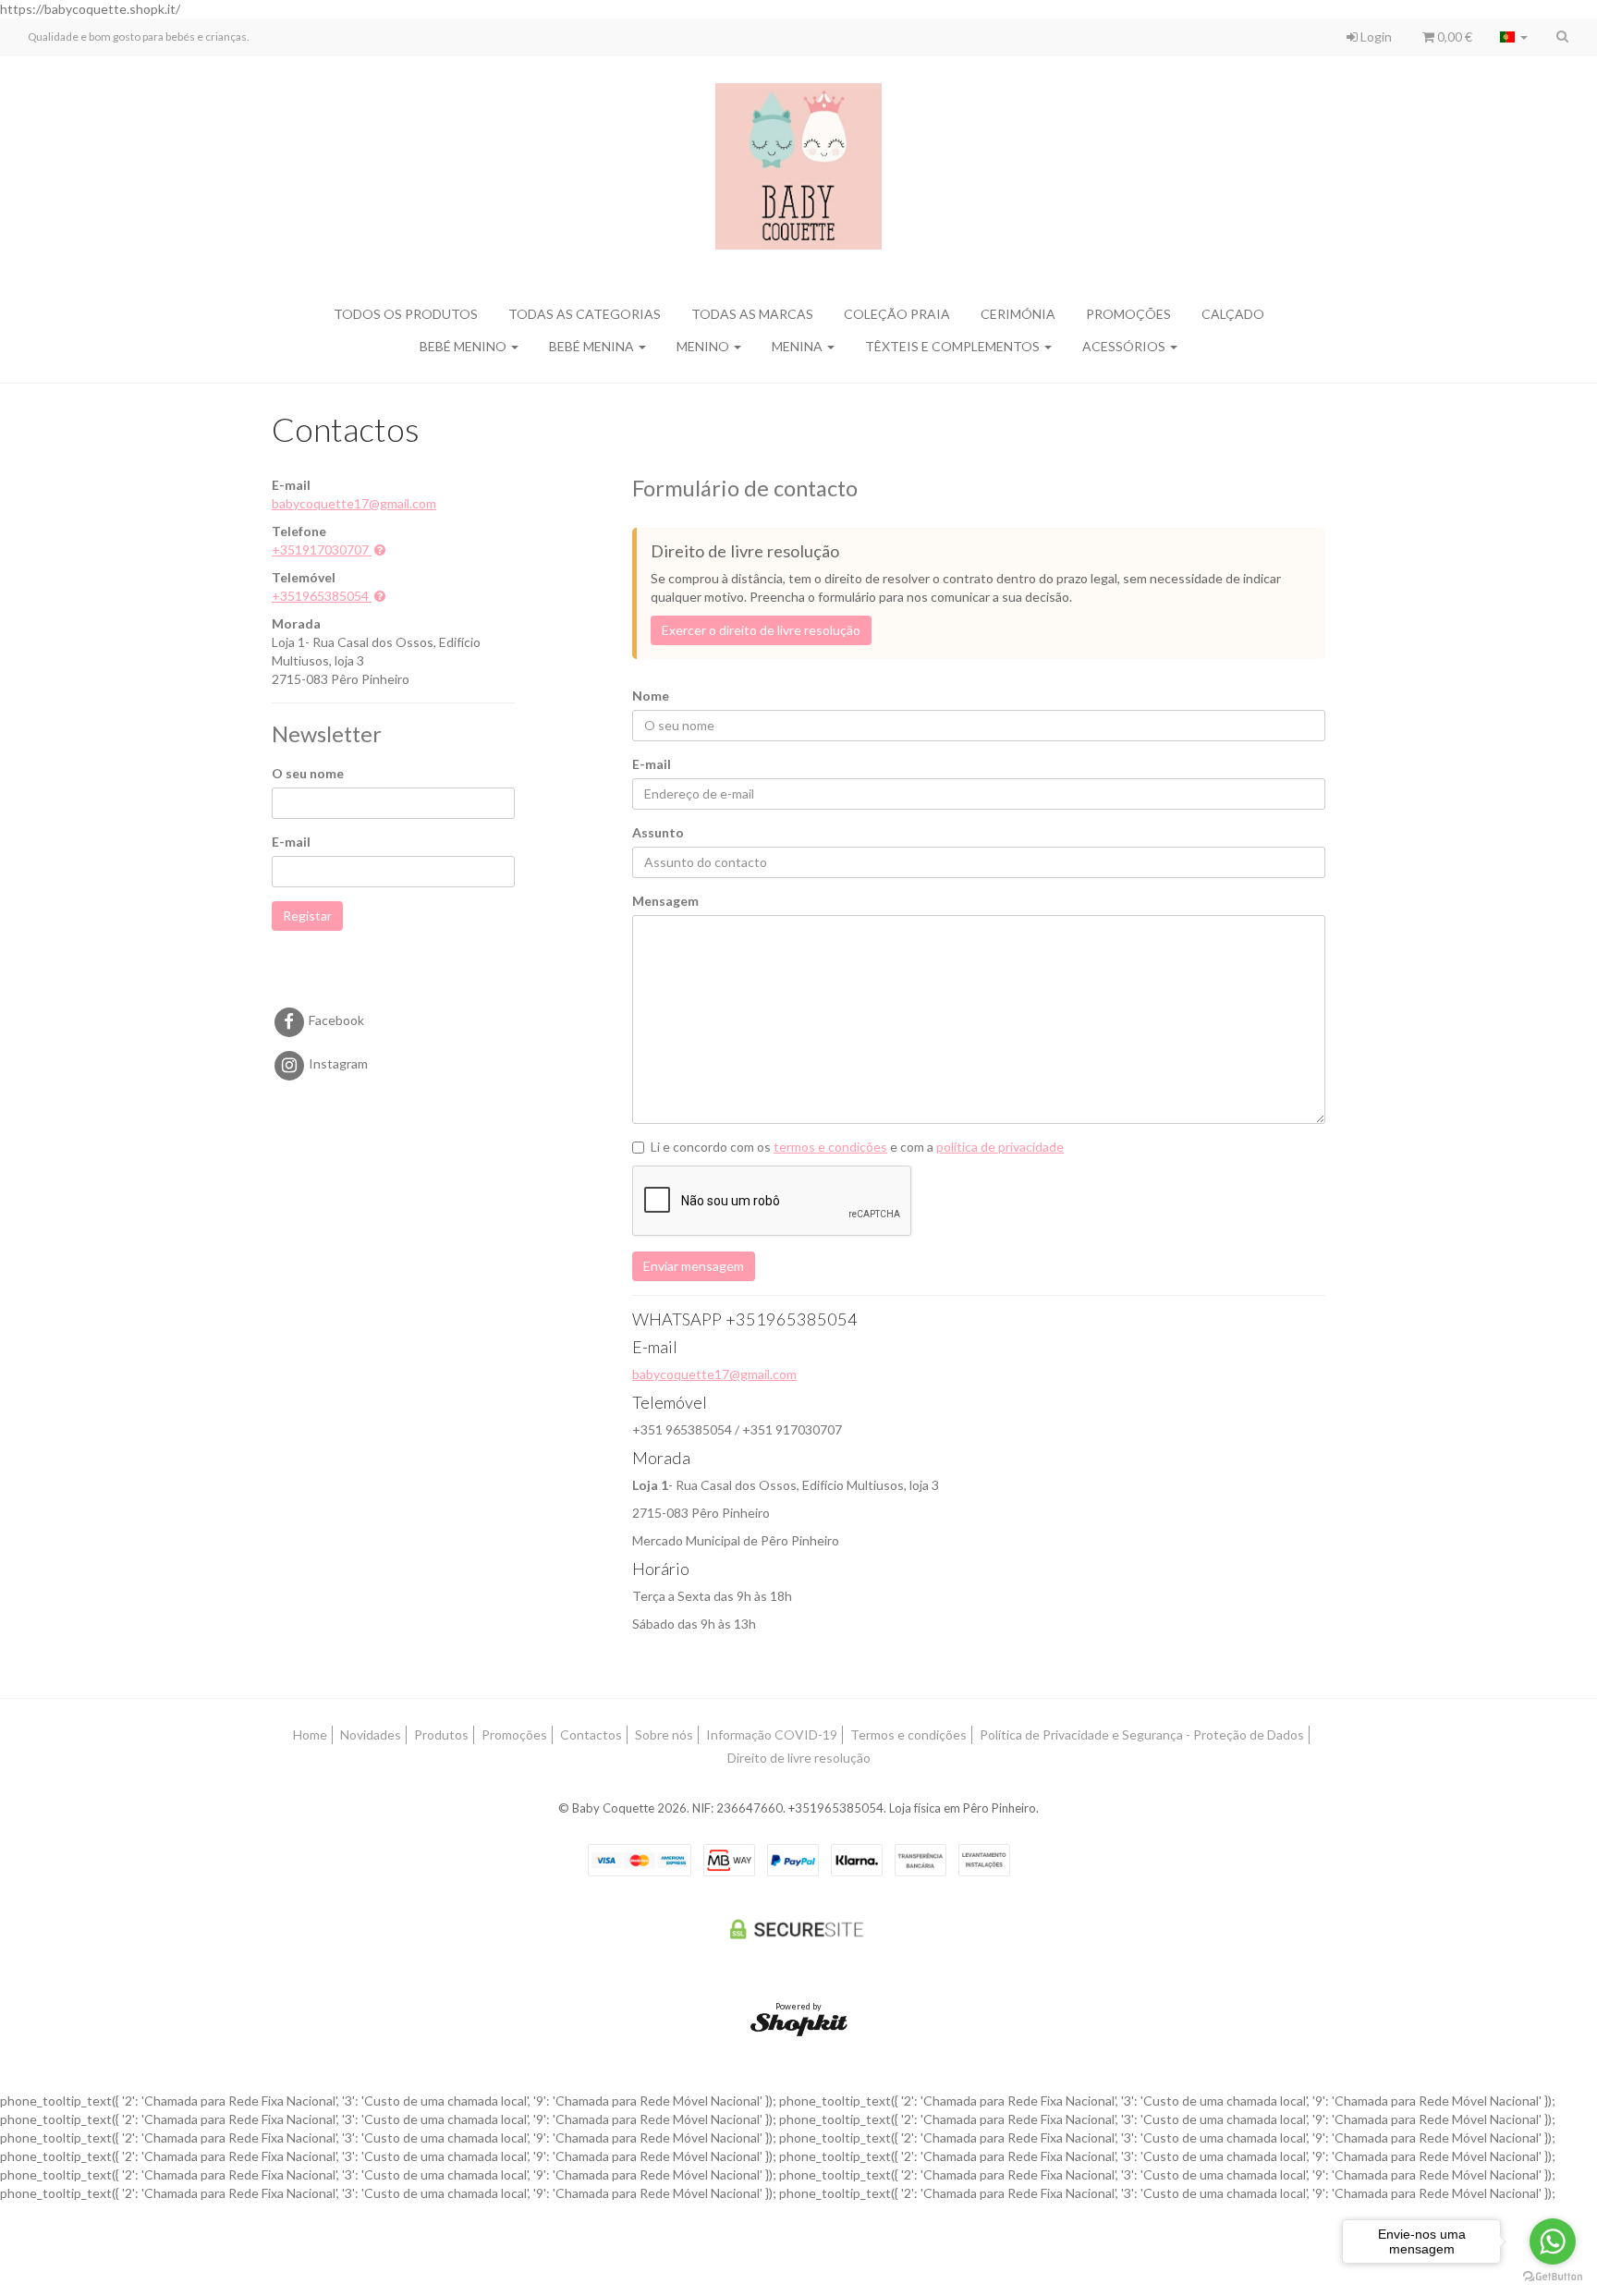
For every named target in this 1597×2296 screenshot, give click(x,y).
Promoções (1128, 314)
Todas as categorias (585, 314)
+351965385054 (320, 596)
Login (1375, 37)
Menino (704, 346)
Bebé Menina (593, 346)
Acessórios (1125, 346)
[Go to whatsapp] (1553, 2241)
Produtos (441, 1734)
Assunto (658, 832)
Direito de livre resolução (799, 1758)
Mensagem (665, 901)
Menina (798, 346)
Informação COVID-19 (772, 1734)
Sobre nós (664, 1734)
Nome (651, 696)
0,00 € (1453, 37)
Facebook (335, 1020)
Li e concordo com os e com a (857, 1147)
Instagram (337, 1063)
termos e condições (830, 1147)
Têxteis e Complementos (954, 346)
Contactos (591, 1734)
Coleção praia (897, 314)
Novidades (371, 1734)
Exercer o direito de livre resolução (761, 630)
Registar (307, 916)
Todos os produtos (406, 314)
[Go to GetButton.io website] (1553, 2277)
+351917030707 (320, 550)
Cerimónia (1018, 314)
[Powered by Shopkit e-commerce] (799, 2024)
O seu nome (308, 773)
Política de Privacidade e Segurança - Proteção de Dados (1142, 1734)
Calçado (1233, 314)
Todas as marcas (752, 314)
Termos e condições (908, 1734)
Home (310, 1734)
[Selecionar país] (1514, 37)
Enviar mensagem (694, 1266)
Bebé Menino (464, 346)
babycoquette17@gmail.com (354, 503)
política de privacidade (1000, 1147)
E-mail (291, 842)
